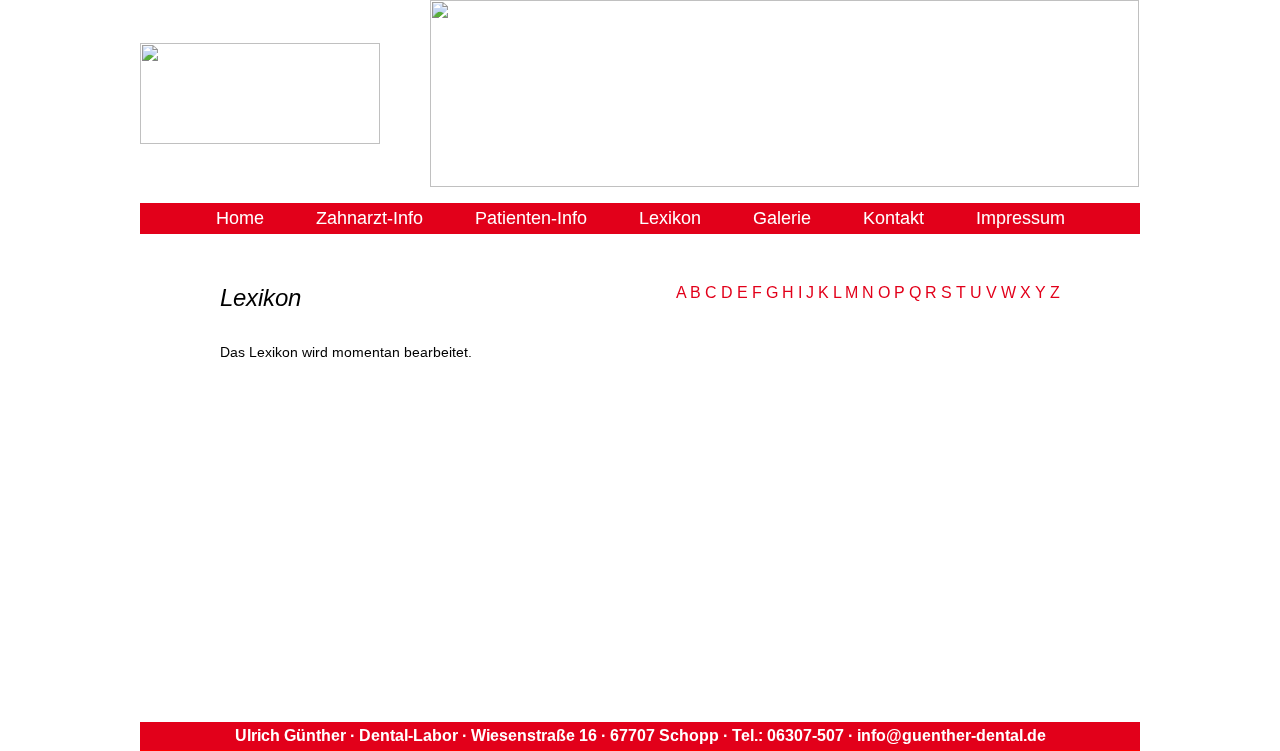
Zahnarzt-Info (369, 218)
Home (240, 218)
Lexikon (670, 218)
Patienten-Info (531, 218)
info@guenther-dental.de (949, 735)
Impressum (1020, 218)
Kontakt (893, 218)
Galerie (782, 218)
